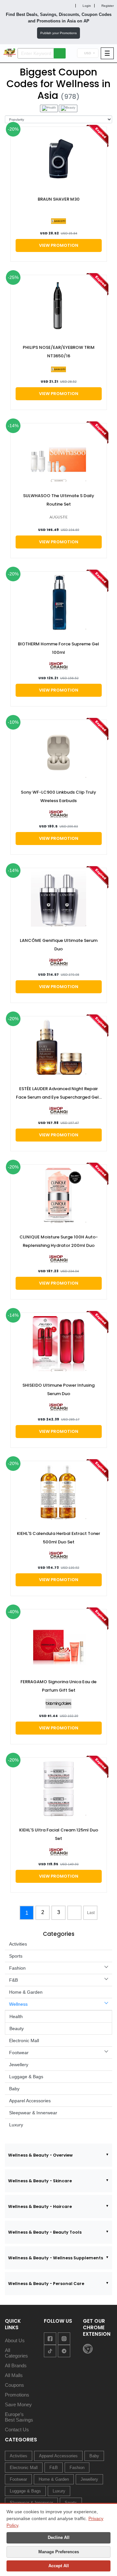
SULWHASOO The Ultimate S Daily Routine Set (59, 500)
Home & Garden (26, 1992)
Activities (18, 1944)
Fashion (17, 1968)
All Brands (16, 2365)
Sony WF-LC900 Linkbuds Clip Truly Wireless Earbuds (58, 796)
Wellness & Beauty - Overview (40, 2155)
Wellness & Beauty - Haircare (40, 2206)
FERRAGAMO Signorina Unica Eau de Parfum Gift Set (58, 1686)
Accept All (59, 2566)
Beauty (17, 2028)
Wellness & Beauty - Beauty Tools (45, 2232)
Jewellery (19, 2065)
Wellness (18, 2004)
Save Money (18, 2404)
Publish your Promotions (58, 33)
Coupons (14, 2385)
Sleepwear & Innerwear (33, 2113)
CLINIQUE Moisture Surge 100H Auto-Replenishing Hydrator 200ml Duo (59, 1241)
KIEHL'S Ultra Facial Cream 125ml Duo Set (59, 1834)
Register (107, 6)
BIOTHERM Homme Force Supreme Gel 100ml (58, 648)
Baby (14, 2089)
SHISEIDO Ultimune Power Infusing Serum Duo (58, 1389)
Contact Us (17, 2430)
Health (16, 2016)
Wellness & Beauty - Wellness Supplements (56, 2258)
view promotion (59, 245)
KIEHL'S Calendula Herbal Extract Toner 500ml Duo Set (58, 1538)
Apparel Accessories (30, 2101)
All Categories (16, 2353)
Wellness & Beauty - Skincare (40, 2181)
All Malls (14, 2375)
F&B (13, 1980)
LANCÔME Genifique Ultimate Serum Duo (59, 945)
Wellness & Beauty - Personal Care (46, 2284)
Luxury (16, 2125)
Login (86, 6)
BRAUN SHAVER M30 (59, 199)
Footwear (19, 2053)
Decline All (59, 2537)
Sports (16, 1956)
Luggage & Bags (26, 2077)
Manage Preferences (59, 2552)
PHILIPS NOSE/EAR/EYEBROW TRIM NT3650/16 (59, 352)
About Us (15, 2340)
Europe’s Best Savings (19, 2417)
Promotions (17, 2395)
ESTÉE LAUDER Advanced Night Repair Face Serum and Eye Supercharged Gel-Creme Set (58, 1094)
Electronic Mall (24, 2041)
